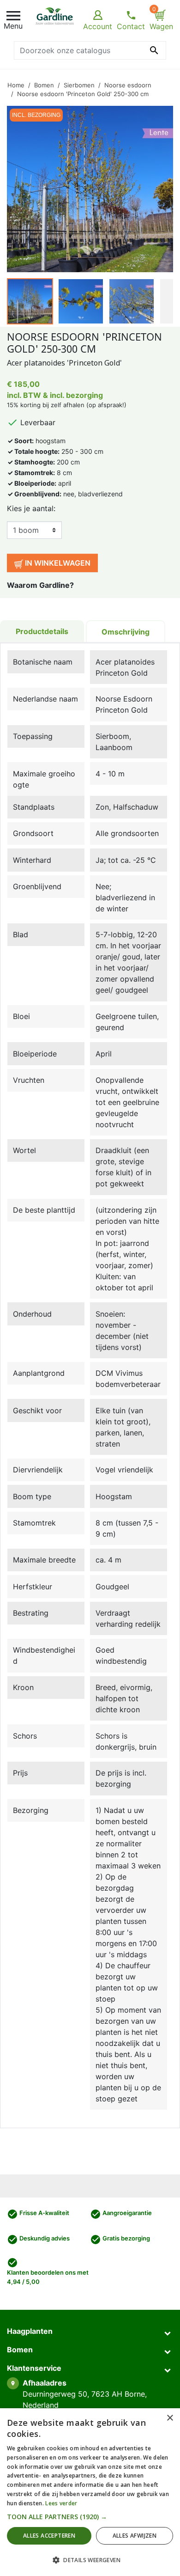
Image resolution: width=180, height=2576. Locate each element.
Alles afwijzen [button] (135, 2536)
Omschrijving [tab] (126, 632)
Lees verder (61, 2503)
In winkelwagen (57, 563)
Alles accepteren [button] (49, 2536)
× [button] (170, 2418)
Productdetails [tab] (42, 631)
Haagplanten (30, 2331)
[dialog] (90, 2492)
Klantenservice (34, 2368)
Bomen (20, 2350)
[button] (90, 2517)
